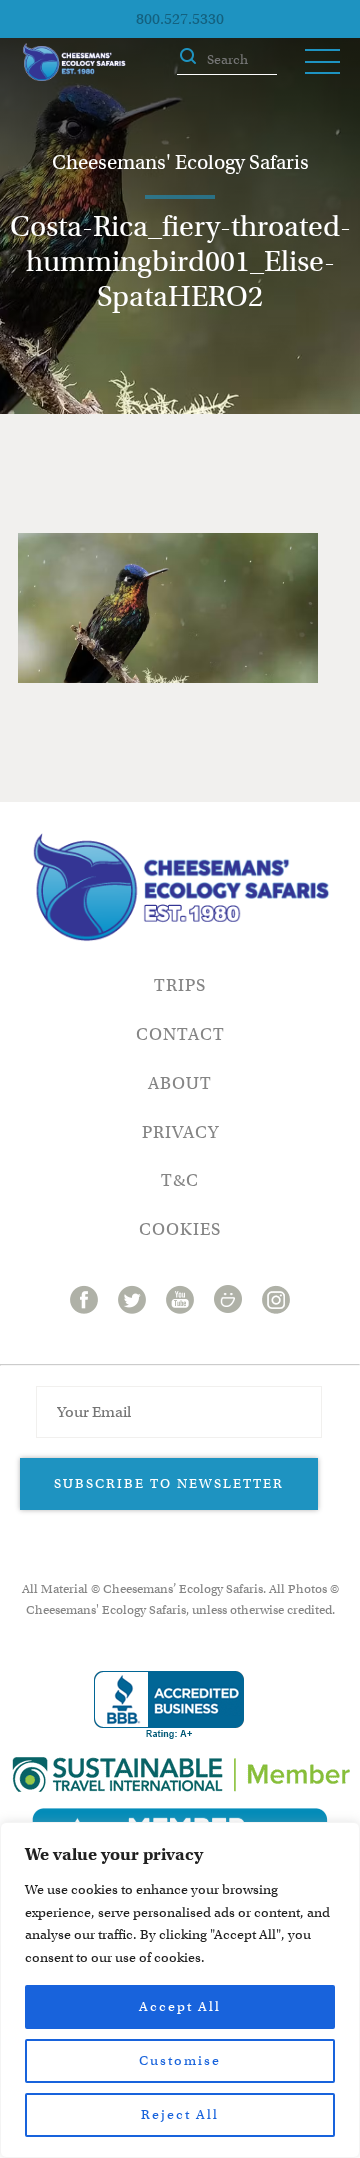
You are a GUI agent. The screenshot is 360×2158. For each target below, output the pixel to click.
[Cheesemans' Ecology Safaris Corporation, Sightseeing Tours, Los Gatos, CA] (169, 1705)
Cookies (180, 1229)
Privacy (180, 1132)
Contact (180, 1034)
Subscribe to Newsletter (169, 1483)
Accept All (180, 2006)
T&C (180, 1180)
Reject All (180, 2114)
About (180, 1083)
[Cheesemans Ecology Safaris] (74, 62)
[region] (180, 1990)
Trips (180, 985)
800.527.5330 (180, 19)
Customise (180, 2060)
